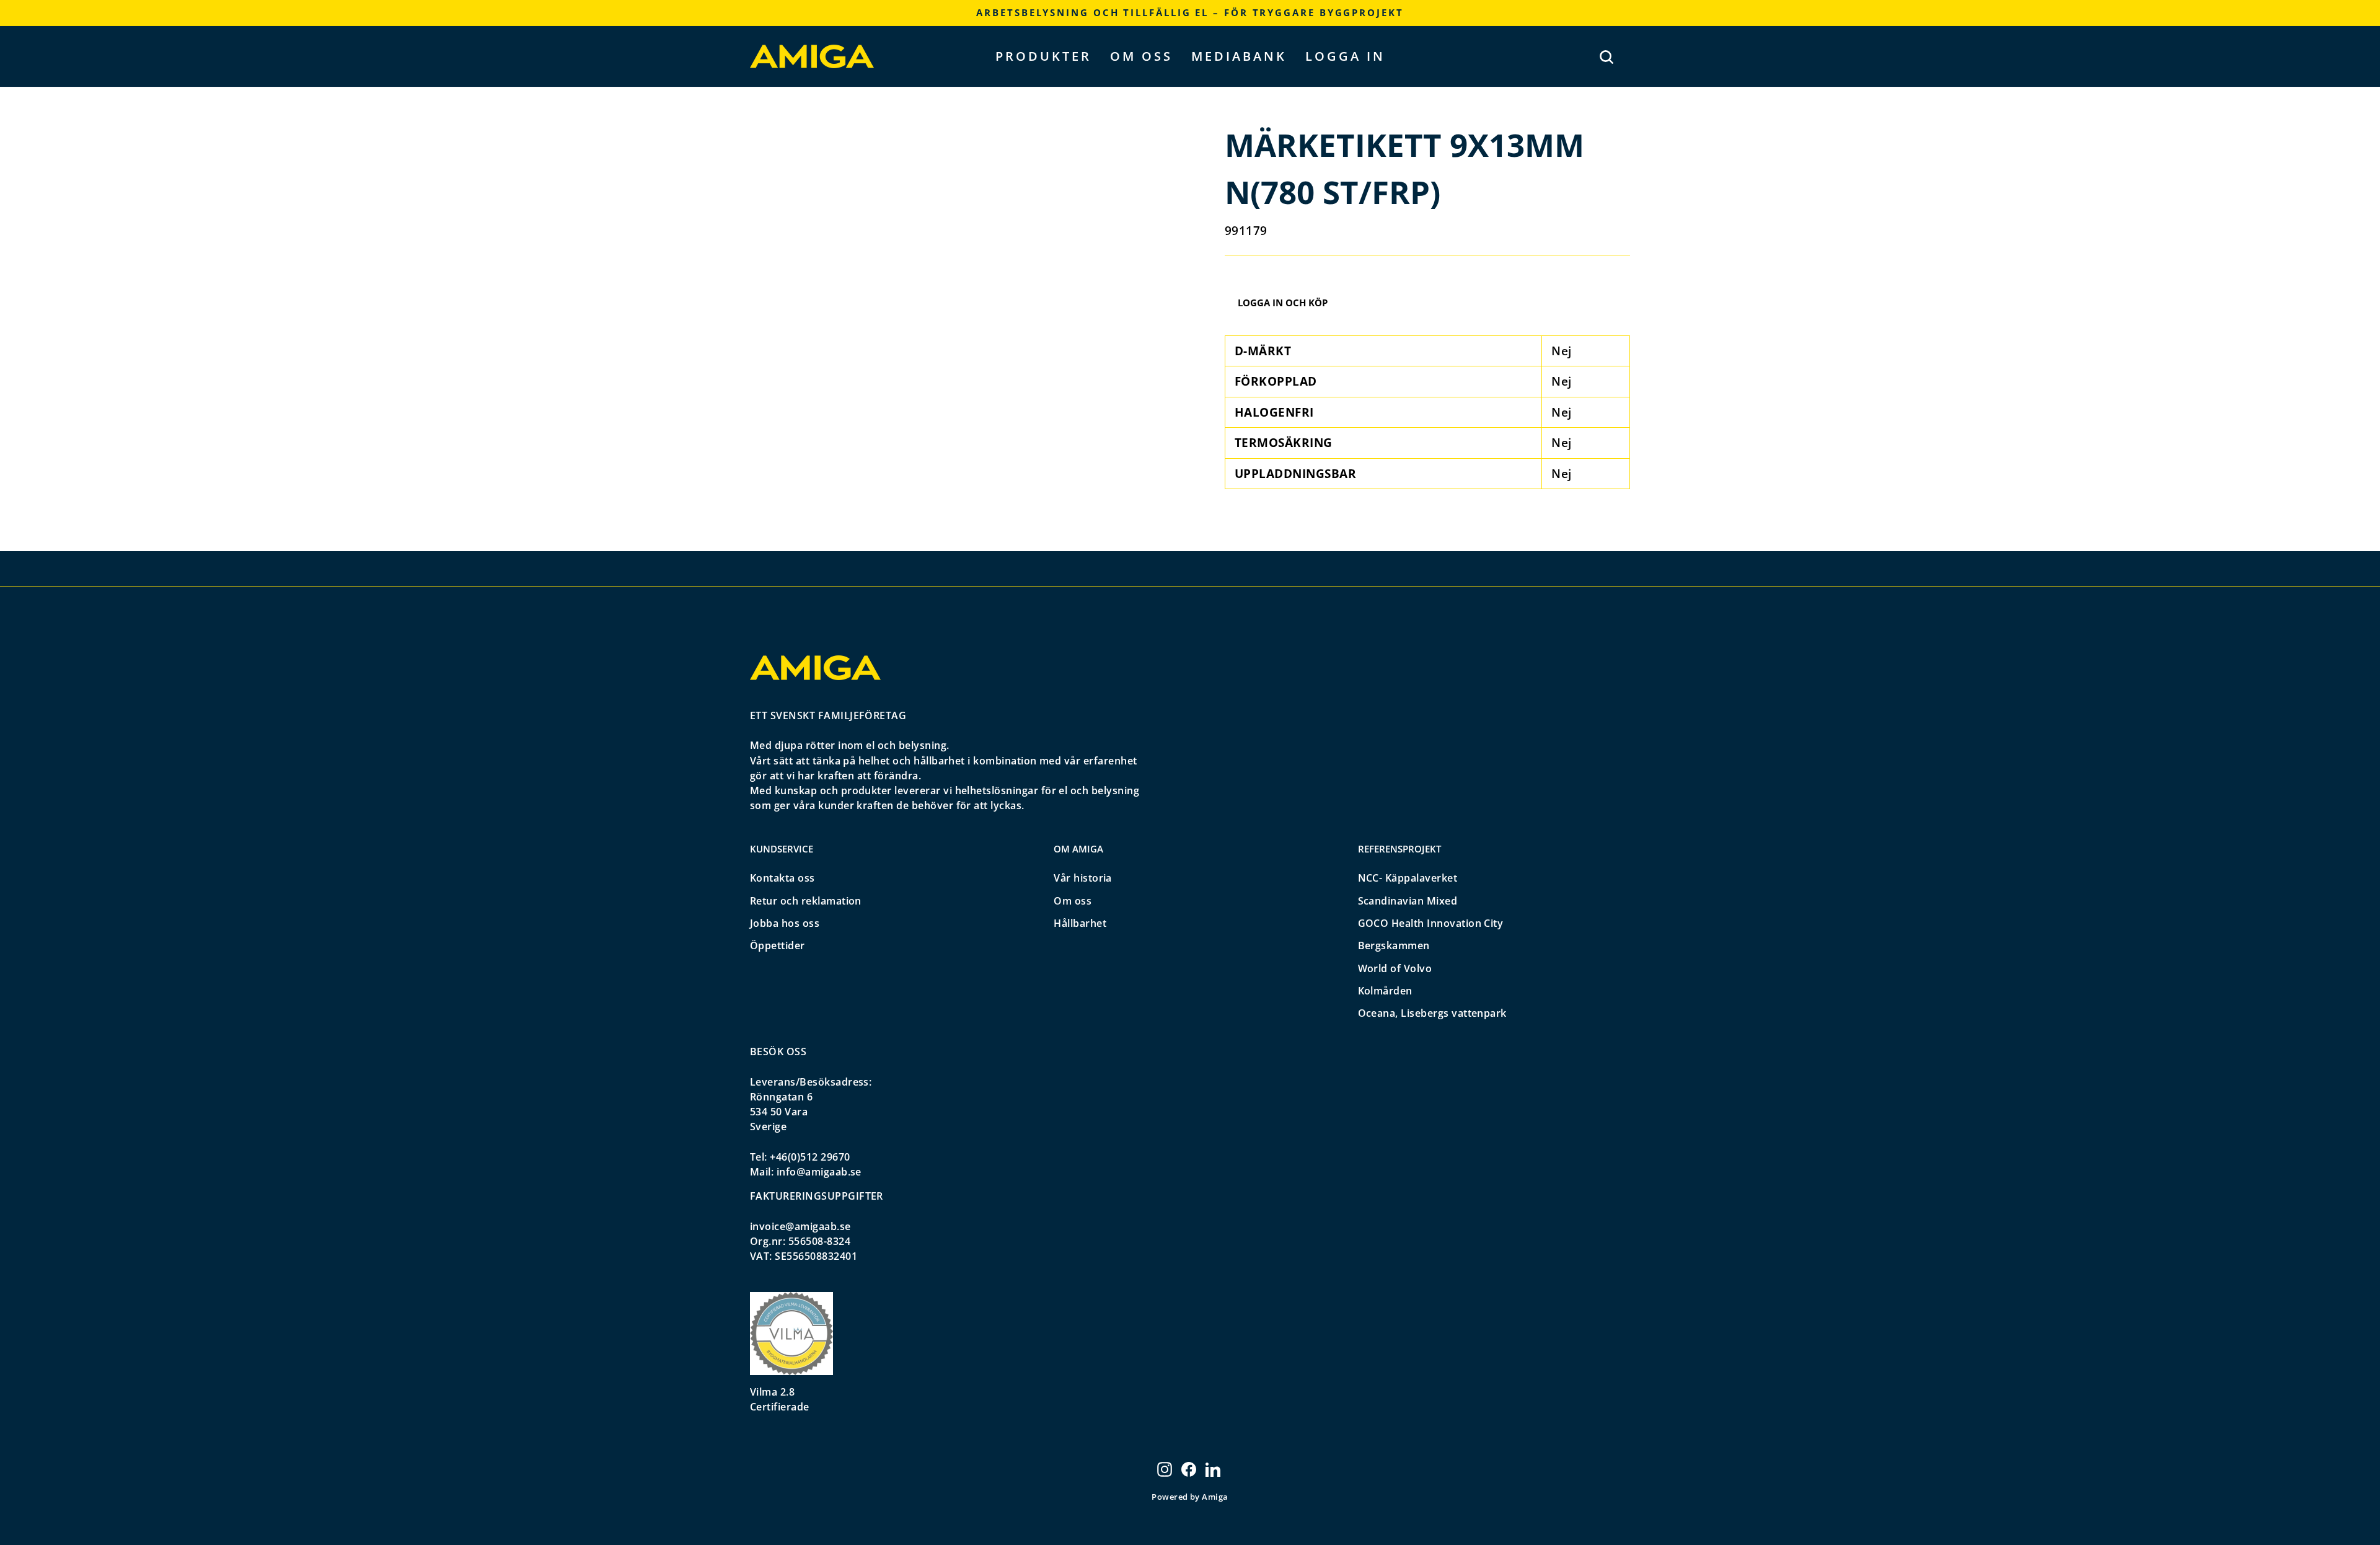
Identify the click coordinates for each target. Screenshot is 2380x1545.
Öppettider (778, 945)
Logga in (1345, 56)
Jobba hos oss (785, 923)
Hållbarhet (1080, 923)
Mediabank (1239, 56)
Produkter (1043, 56)
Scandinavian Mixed (1408, 901)
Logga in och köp (1283, 303)
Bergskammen (1394, 945)
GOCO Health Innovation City (1431, 923)
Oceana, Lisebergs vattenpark (1432, 1013)
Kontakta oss (782, 878)
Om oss (1141, 56)
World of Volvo (1395, 968)
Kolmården (1385, 991)
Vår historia (1083, 878)
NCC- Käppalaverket (1408, 878)
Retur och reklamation (806, 901)
